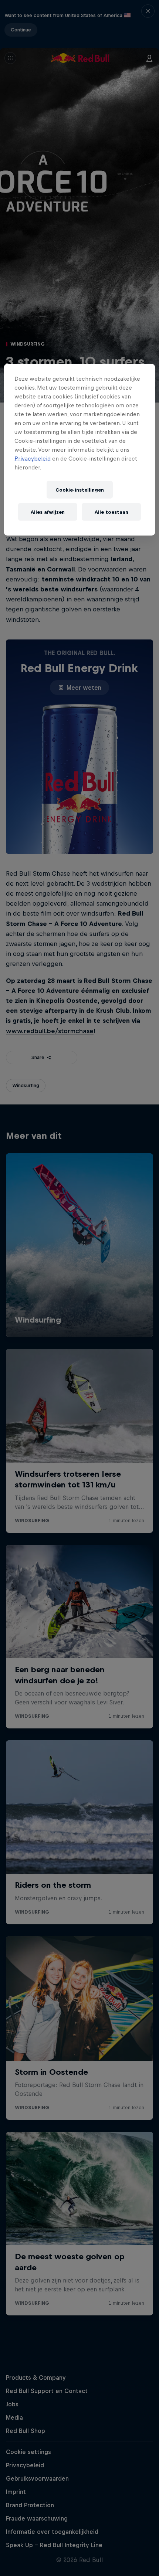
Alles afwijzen (48, 512)
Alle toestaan (111, 512)
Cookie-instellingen (80, 490)
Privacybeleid (33, 459)
